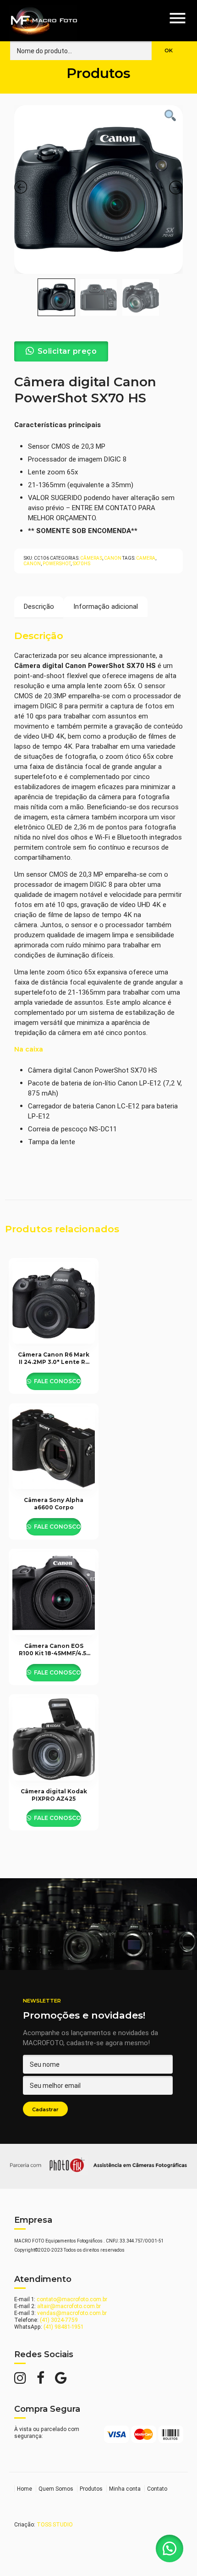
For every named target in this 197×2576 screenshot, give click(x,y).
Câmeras (91, 558)
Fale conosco (57, 1381)
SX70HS (81, 564)
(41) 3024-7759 (59, 2320)
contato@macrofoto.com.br (72, 2299)
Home (25, 2489)
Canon (113, 558)
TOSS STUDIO (55, 2524)
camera (146, 558)
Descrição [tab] (39, 606)
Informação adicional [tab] (106, 606)
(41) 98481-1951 (63, 2327)
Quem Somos (56, 2489)
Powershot (57, 564)
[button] (170, 2548)
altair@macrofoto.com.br (69, 2306)
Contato (157, 2489)
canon (32, 564)
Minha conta (125, 2489)
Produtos (91, 2489)
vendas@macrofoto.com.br (72, 2313)
